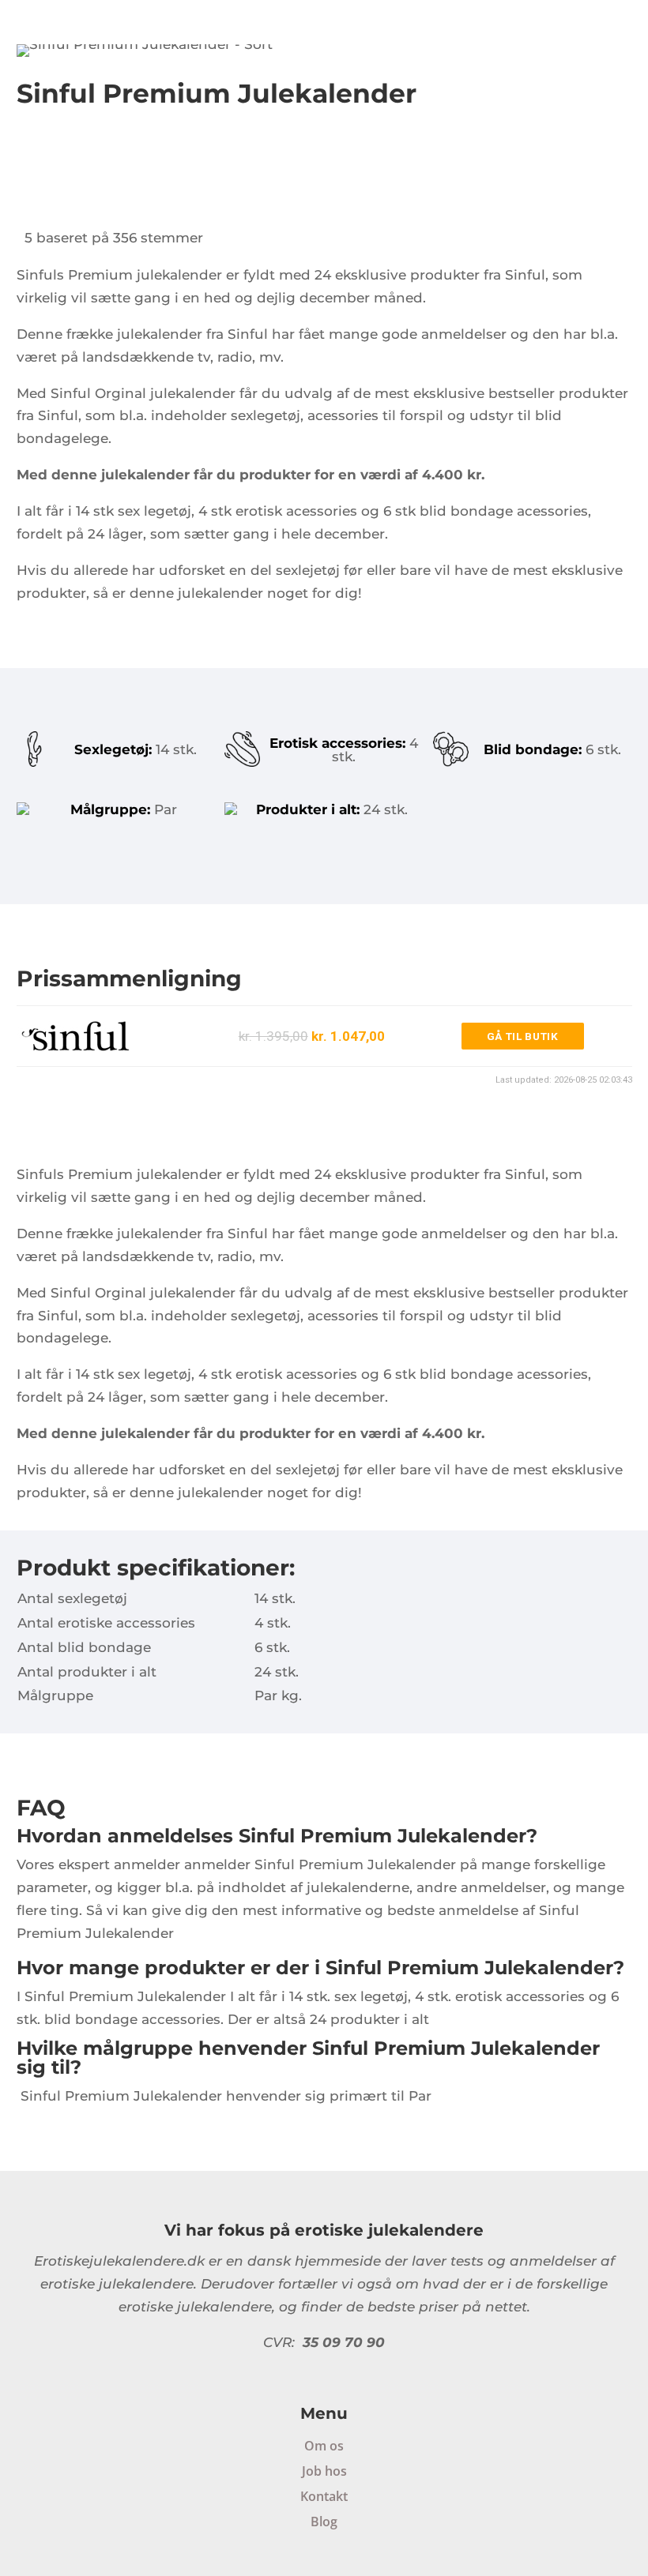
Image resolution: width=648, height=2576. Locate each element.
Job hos (324, 2471)
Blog (324, 2522)
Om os (324, 2446)
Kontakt (324, 2496)
